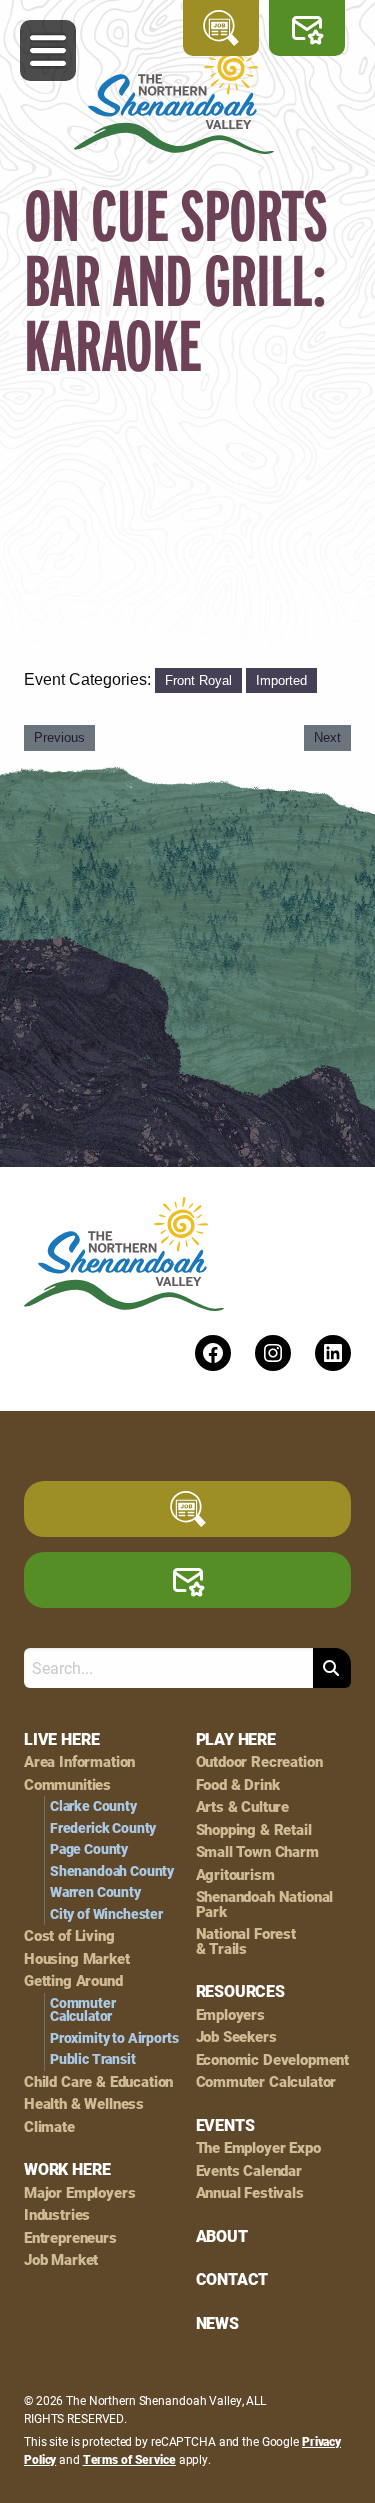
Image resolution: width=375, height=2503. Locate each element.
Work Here (67, 2169)
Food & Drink (238, 1784)
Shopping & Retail (254, 1829)
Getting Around (73, 1980)
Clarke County (93, 1806)
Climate (49, 2126)
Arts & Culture (243, 1806)
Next (327, 737)
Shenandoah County (112, 1871)
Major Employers (79, 2192)
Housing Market (77, 1958)
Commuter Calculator (83, 2010)
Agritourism (235, 1874)
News (217, 2323)
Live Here (61, 1739)
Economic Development (273, 2059)
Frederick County (103, 1828)
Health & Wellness (84, 2103)
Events (225, 2125)
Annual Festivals (250, 2192)
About (222, 2236)
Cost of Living (69, 1935)
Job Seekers (236, 2036)
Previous (59, 737)
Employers (230, 2014)
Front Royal (198, 680)
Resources (240, 1991)
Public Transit (93, 2059)
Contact (232, 2279)
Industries (57, 2214)
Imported (281, 680)
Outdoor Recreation (259, 1761)
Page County (89, 1849)
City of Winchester (106, 1914)
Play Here (236, 1739)
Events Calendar (249, 2170)
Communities (67, 1784)
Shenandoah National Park (265, 1904)
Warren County (95, 1892)
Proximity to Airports (114, 2038)
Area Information (79, 1761)
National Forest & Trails (246, 1941)
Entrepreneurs (70, 2237)
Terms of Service (129, 2459)
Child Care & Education (98, 2081)
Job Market (61, 2259)
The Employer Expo (258, 2147)
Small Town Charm (257, 1851)
